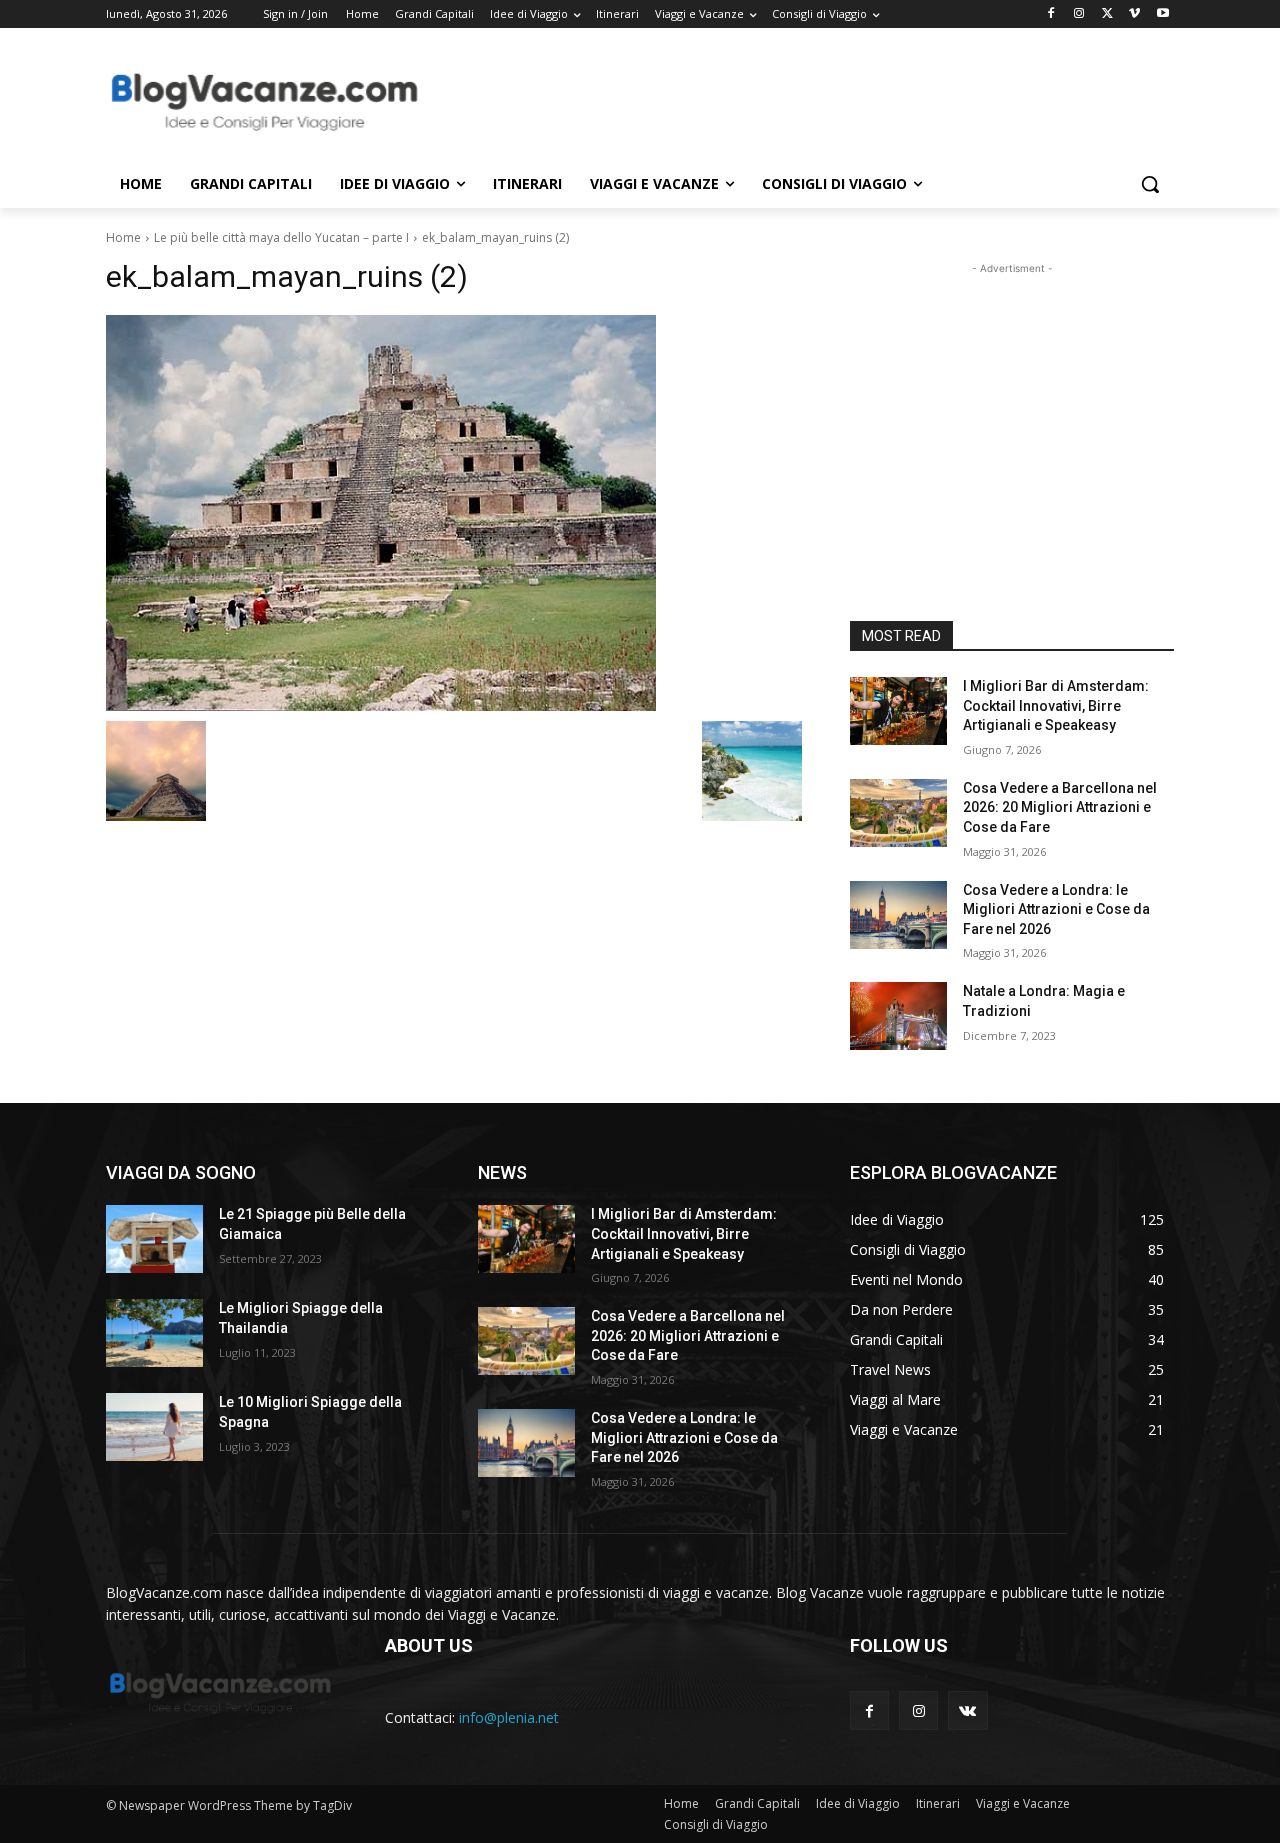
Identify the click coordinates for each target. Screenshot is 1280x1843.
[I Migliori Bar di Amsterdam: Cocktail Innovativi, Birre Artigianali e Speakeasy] (898, 711)
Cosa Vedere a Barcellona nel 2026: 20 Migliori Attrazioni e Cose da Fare (1060, 807)
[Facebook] (1051, 14)
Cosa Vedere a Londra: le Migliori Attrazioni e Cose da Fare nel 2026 (1056, 909)
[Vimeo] (1134, 14)
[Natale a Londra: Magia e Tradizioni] (898, 1016)
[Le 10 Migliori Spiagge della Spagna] (154, 1427)
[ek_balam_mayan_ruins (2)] (454, 513)
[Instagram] (1079, 14)
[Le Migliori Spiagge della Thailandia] (154, 1333)
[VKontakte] (967, 1710)
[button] (1150, 184)
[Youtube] (1162, 14)
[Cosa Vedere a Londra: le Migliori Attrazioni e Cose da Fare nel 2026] (898, 915)
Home (123, 237)
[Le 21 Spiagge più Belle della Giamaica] (154, 1239)
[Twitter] (1107, 14)
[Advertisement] (790, 101)
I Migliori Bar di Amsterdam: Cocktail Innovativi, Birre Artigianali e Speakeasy (1056, 705)
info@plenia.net (509, 1717)
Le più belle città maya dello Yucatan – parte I (281, 237)
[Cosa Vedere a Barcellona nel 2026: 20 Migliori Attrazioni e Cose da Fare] (898, 813)
